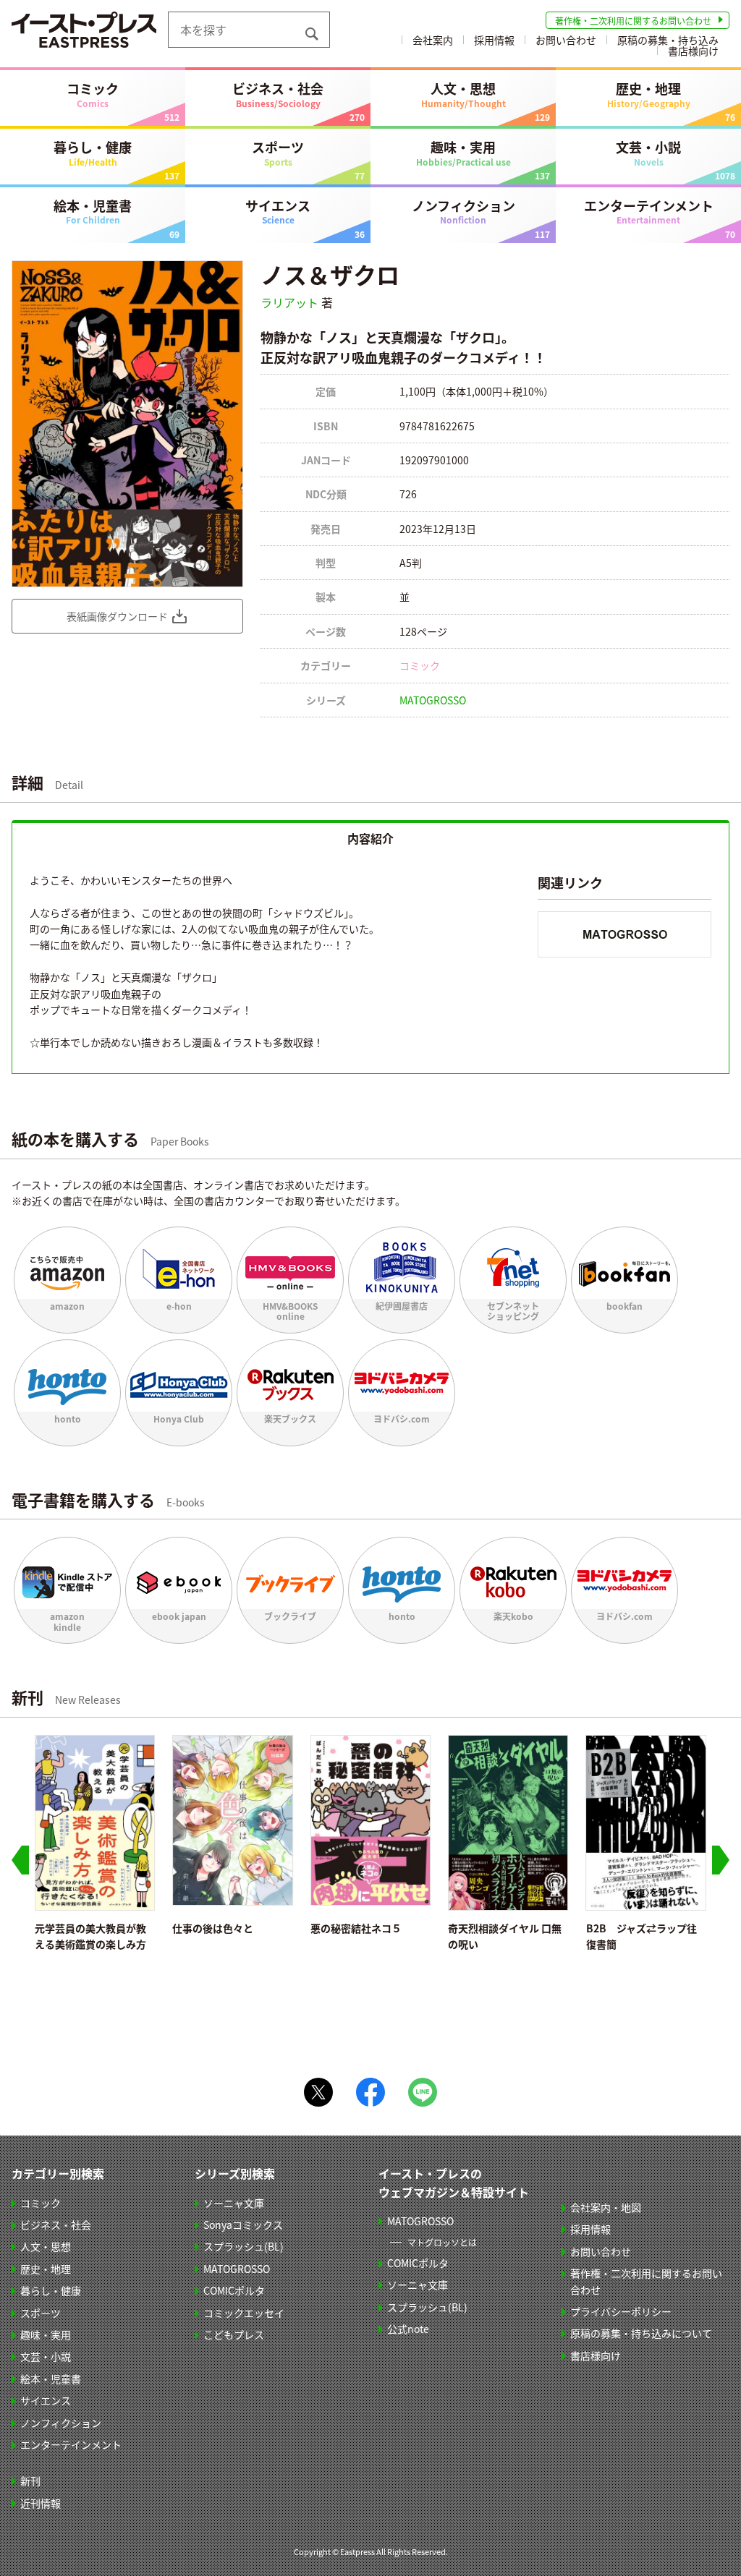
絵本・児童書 (93, 211)
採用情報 (494, 40)
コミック (93, 94)
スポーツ (278, 153)
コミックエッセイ (244, 2313)
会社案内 (433, 40)
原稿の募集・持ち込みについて (641, 2333)
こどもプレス (234, 2334)
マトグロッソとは (442, 2242)
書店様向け (693, 51)
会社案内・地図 (606, 2207)
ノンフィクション (463, 211)
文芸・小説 (648, 153)
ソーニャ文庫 (234, 2203)
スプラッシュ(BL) (244, 2246)
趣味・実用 (463, 153)
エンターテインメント (649, 211)
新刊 (30, 2481)
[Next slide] (721, 1860)
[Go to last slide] (20, 1860)
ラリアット (289, 302)
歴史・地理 (649, 94)
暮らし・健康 (93, 153)
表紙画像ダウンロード (117, 616)
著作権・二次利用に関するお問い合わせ (633, 21)
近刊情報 (41, 2503)
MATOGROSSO (433, 700)
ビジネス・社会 (278, 94)
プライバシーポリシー (621, 2311)
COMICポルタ (234, 2290)
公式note (408, 2329)
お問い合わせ (566, 40)
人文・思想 (463, 94)
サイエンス (278, 211)
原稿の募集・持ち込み (668, 40)
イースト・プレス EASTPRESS (84, 30)
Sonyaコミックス (243, 2225)
